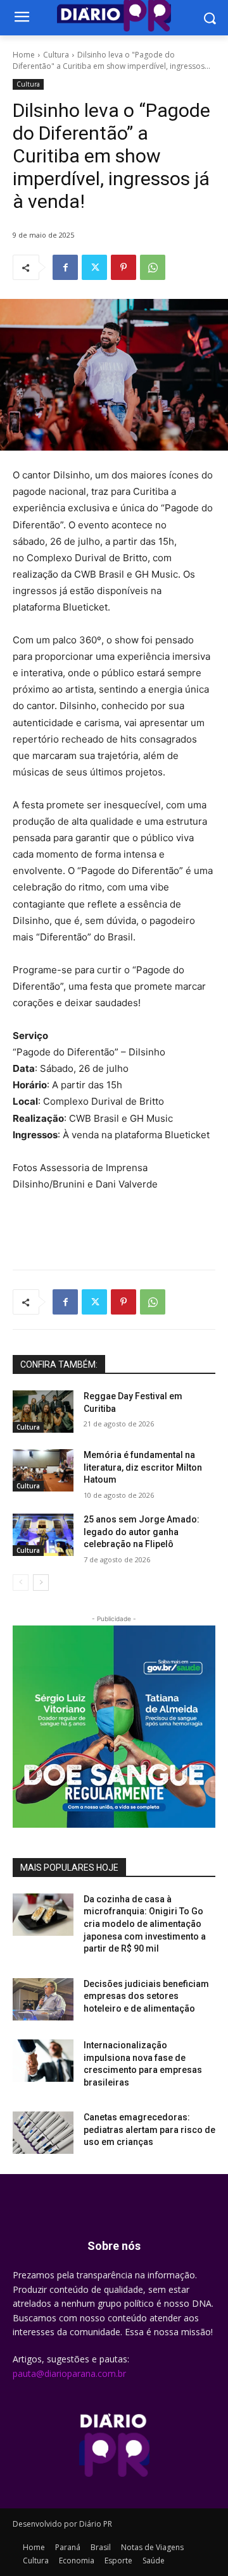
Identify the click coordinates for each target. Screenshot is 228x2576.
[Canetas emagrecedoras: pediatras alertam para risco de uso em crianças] (43, 2133)
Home (24, 55)
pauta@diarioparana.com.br (69, 2373)
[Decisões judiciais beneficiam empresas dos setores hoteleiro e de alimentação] (43, 1999)
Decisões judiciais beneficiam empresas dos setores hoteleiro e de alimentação (146, 1996)
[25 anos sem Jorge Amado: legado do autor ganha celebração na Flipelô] (43, 1535)
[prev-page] (21, 1583)
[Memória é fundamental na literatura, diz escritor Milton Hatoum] (43, 1470)
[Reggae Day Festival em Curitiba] (43, 1412)
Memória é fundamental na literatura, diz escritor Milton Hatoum (143, 1467)
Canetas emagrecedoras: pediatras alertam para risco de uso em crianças (149, 2129)
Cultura (56, 55)
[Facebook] (65, 267)
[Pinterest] (123, 267)
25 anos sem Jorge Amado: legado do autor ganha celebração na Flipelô (142, 1532)
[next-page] (41, 1583)
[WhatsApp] (153, 267)
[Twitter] (94, 267)
